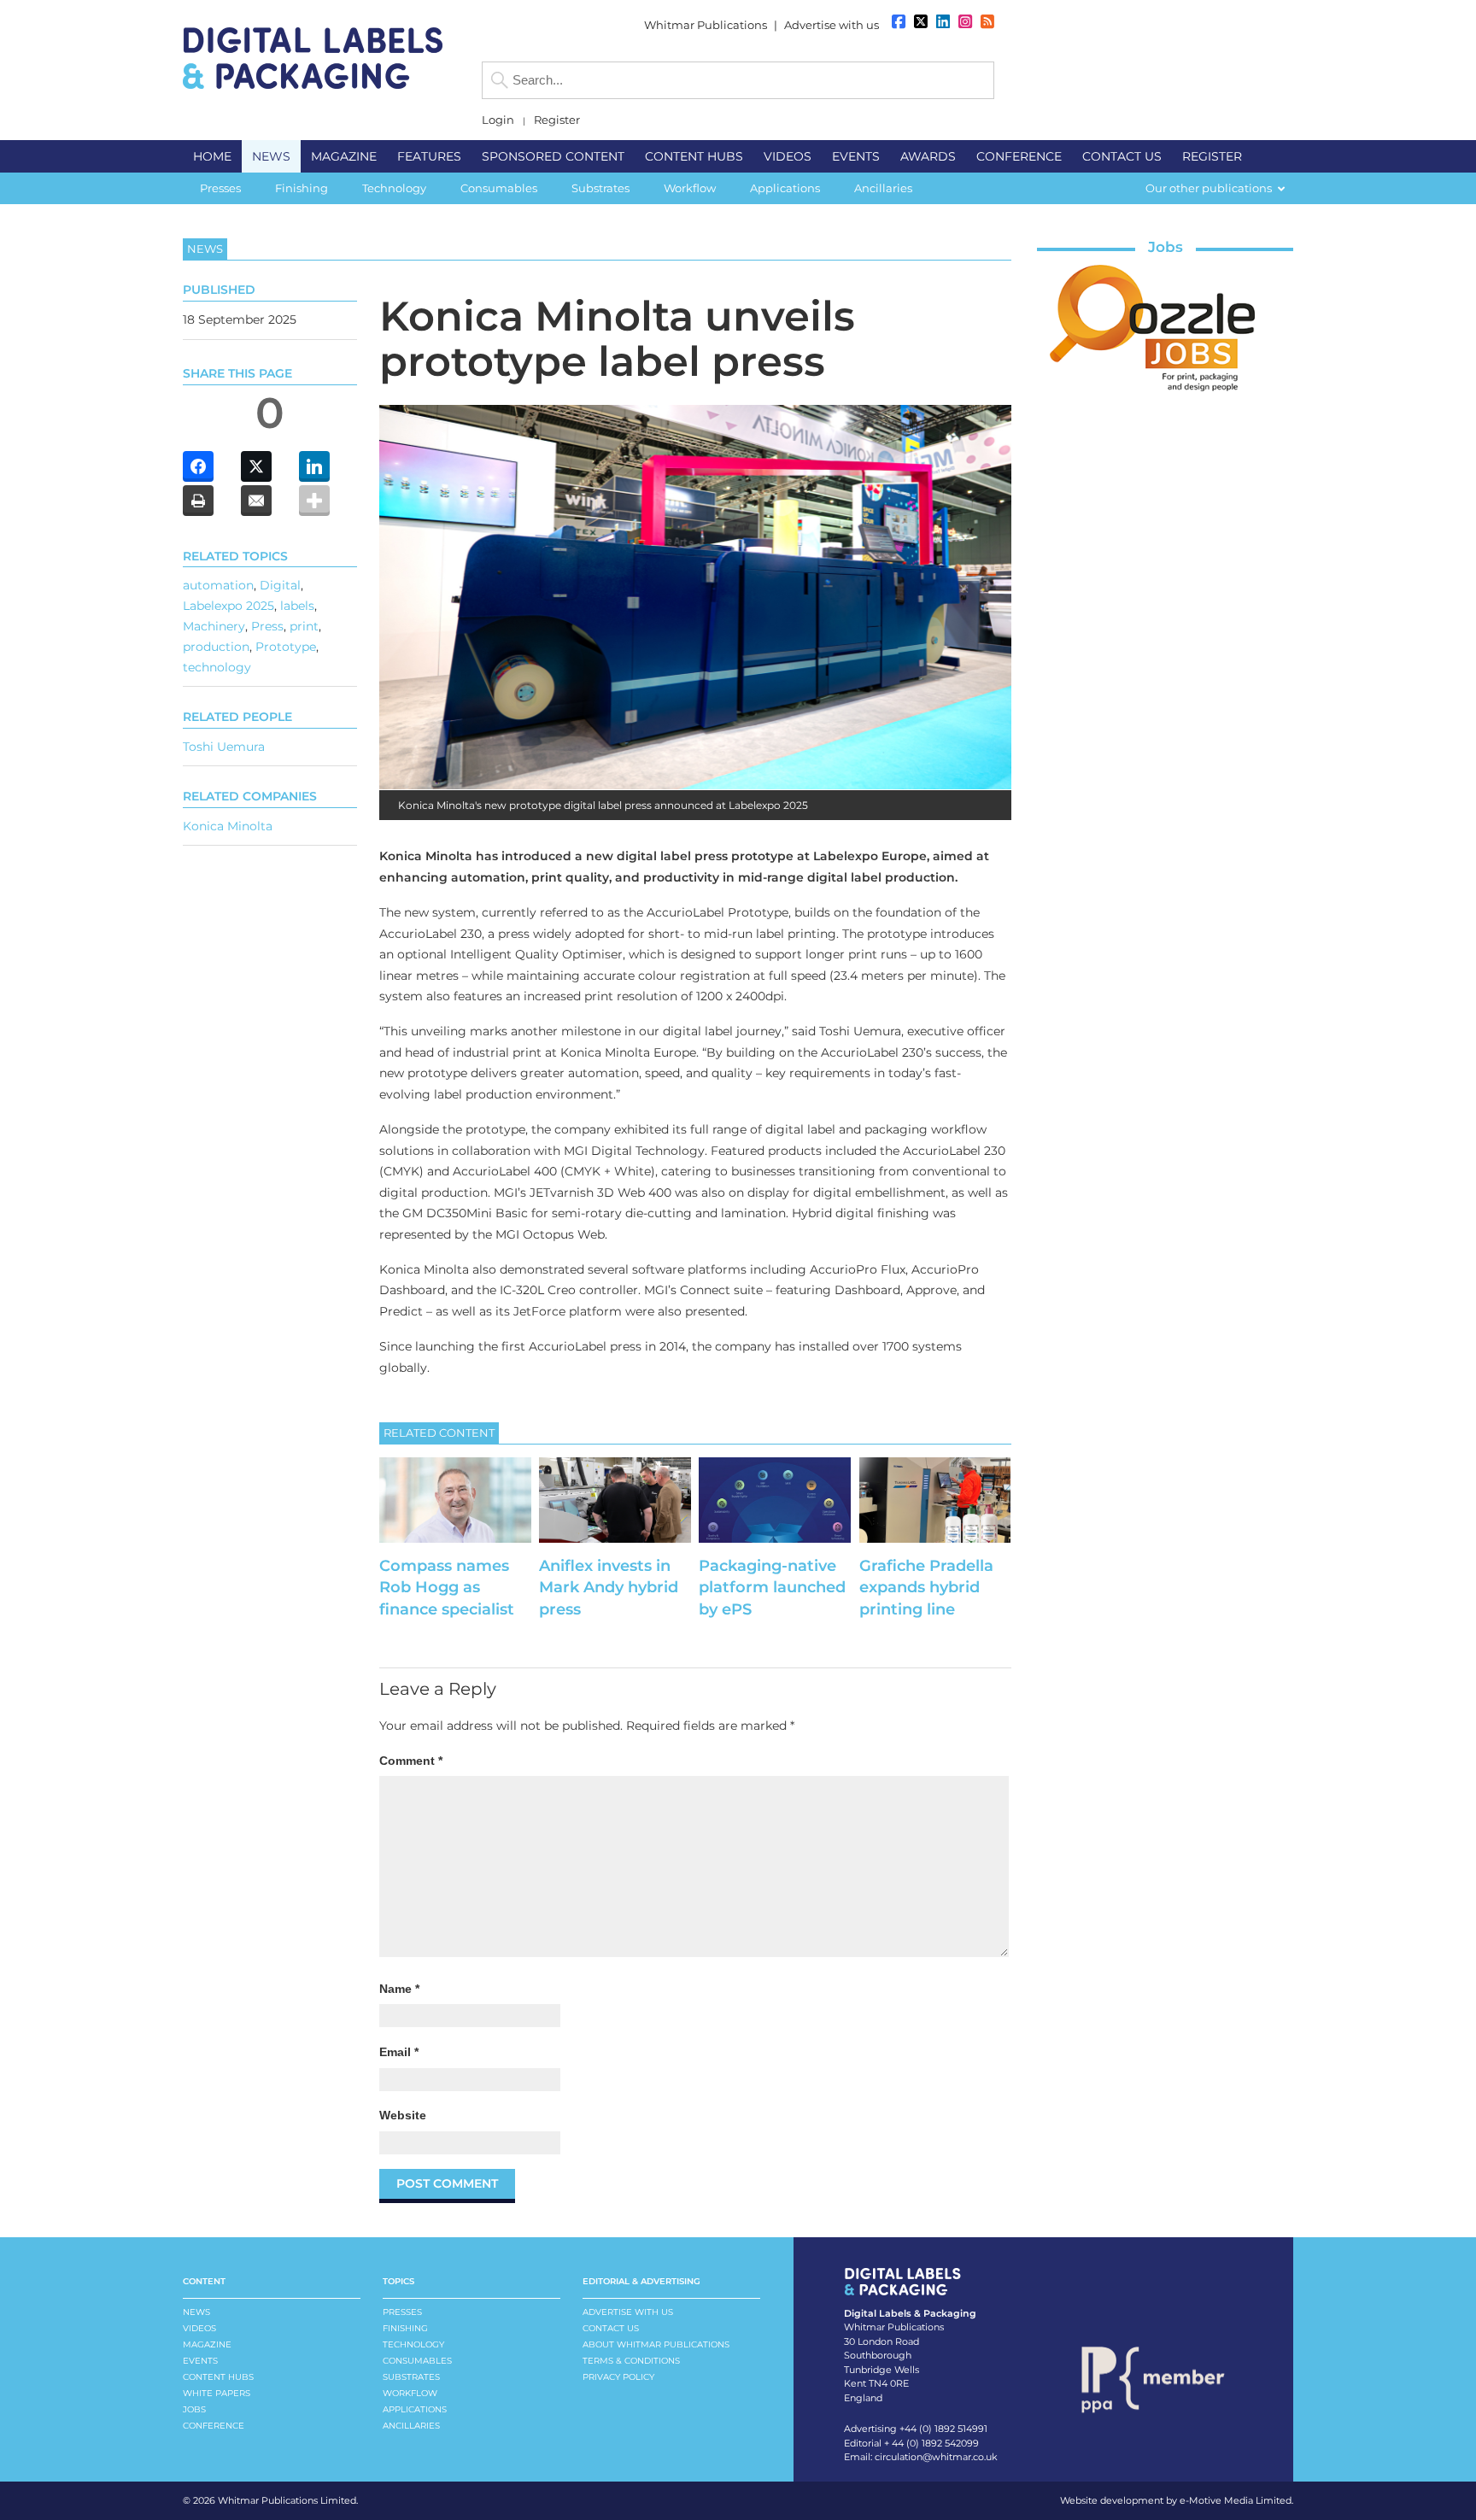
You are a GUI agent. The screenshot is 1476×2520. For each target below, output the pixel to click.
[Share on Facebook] (198, 466)
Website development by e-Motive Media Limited (1176, 2500)
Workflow (410, 2393)
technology (217, 667)
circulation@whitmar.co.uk (936, 2457)
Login (498, 120)
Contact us (611, 2328)
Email (399, 2052)
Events (200, 2361)
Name (399, 1989)
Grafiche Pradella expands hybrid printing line (926, 1587)
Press (267, 626)
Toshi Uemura (224, 747)
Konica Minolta (228, 826)
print (304, 626)
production (216, 647)
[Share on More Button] (314, 501)
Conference (214, 2426)
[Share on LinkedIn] (314, 466)
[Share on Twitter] (256, 466)
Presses (402, 2312)
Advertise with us (832, 25)
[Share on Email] (256, 501)
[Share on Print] (198, 501)
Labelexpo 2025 (228, 606)
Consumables (417, 2361)
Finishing (405, 2328)
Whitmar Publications (706, 25)
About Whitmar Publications (656, 2344)
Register (557, 120)
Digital (280, 585)
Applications (415, 2409)
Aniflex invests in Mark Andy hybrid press (609, 1587)
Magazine (207, 2344)
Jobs (1166, 247)
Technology (413, 2344)
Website (403, 2115)
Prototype (286, 647)
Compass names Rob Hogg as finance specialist (447, 1587)
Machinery (214, 626)
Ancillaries (411, 2426)
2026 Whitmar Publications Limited (275, 2500)
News (196, 2312)
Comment (411, 1761)
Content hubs (218, 2377)
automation (218, 585)
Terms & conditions (631, 2361)
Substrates (411, 2377)
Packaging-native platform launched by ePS (772, 1587)
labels (297, 606)
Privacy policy (618, 2377)
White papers (217, 2393)
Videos (199, 2328)
